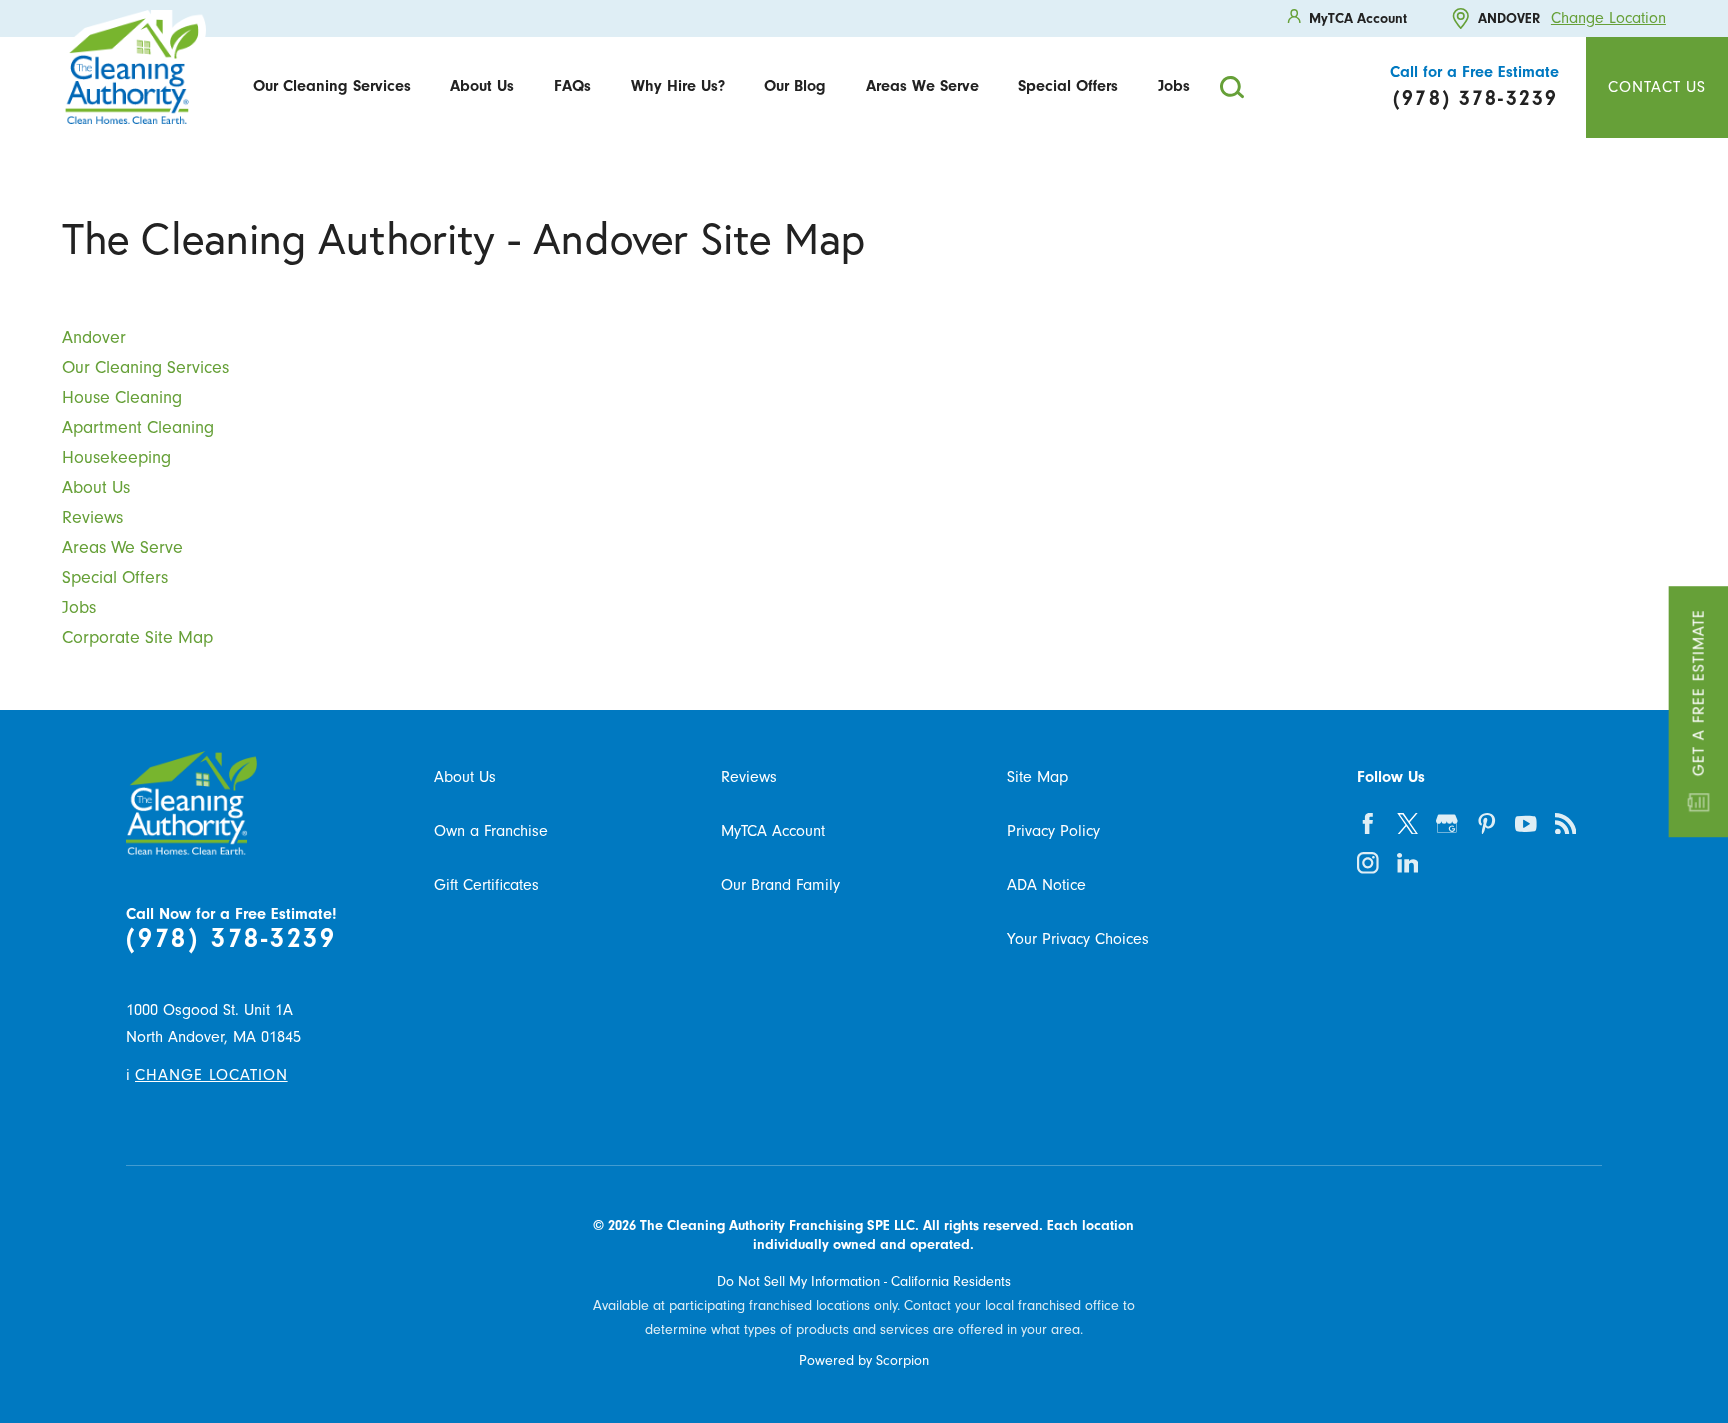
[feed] (1565, 823)
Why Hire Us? (678, 86)
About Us (482, 86)
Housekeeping (116, 457)
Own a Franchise (491, 831)
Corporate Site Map (137, 637)
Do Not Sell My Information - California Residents (864, 1282)
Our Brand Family (780, 885)
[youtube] (1526, 823)
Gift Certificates (486, 885)
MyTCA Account (773, 831)
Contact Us (1657, 87)
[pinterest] (1486, 823)
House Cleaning (122, 397)
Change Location (1608, 18)
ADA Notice (1046, 885)
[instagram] (1368, 863)
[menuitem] (332, 87)
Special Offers (1068, 86)
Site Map (1037, 777)
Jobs (1174, 86)
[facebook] (1368, 823)
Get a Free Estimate (1698, 692)
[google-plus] (1447, 823)
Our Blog (795, 86)
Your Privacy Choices (1078, 939)
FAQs (572, 86)
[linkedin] (1407, 863)
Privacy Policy (1053, 831)
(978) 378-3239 (231, 939)
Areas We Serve (922, 86)
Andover (94, 337)
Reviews (92, 517)
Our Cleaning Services (332, 86)
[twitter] (1407, 823)
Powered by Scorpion (864, 1361)
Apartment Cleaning (138, 427)
